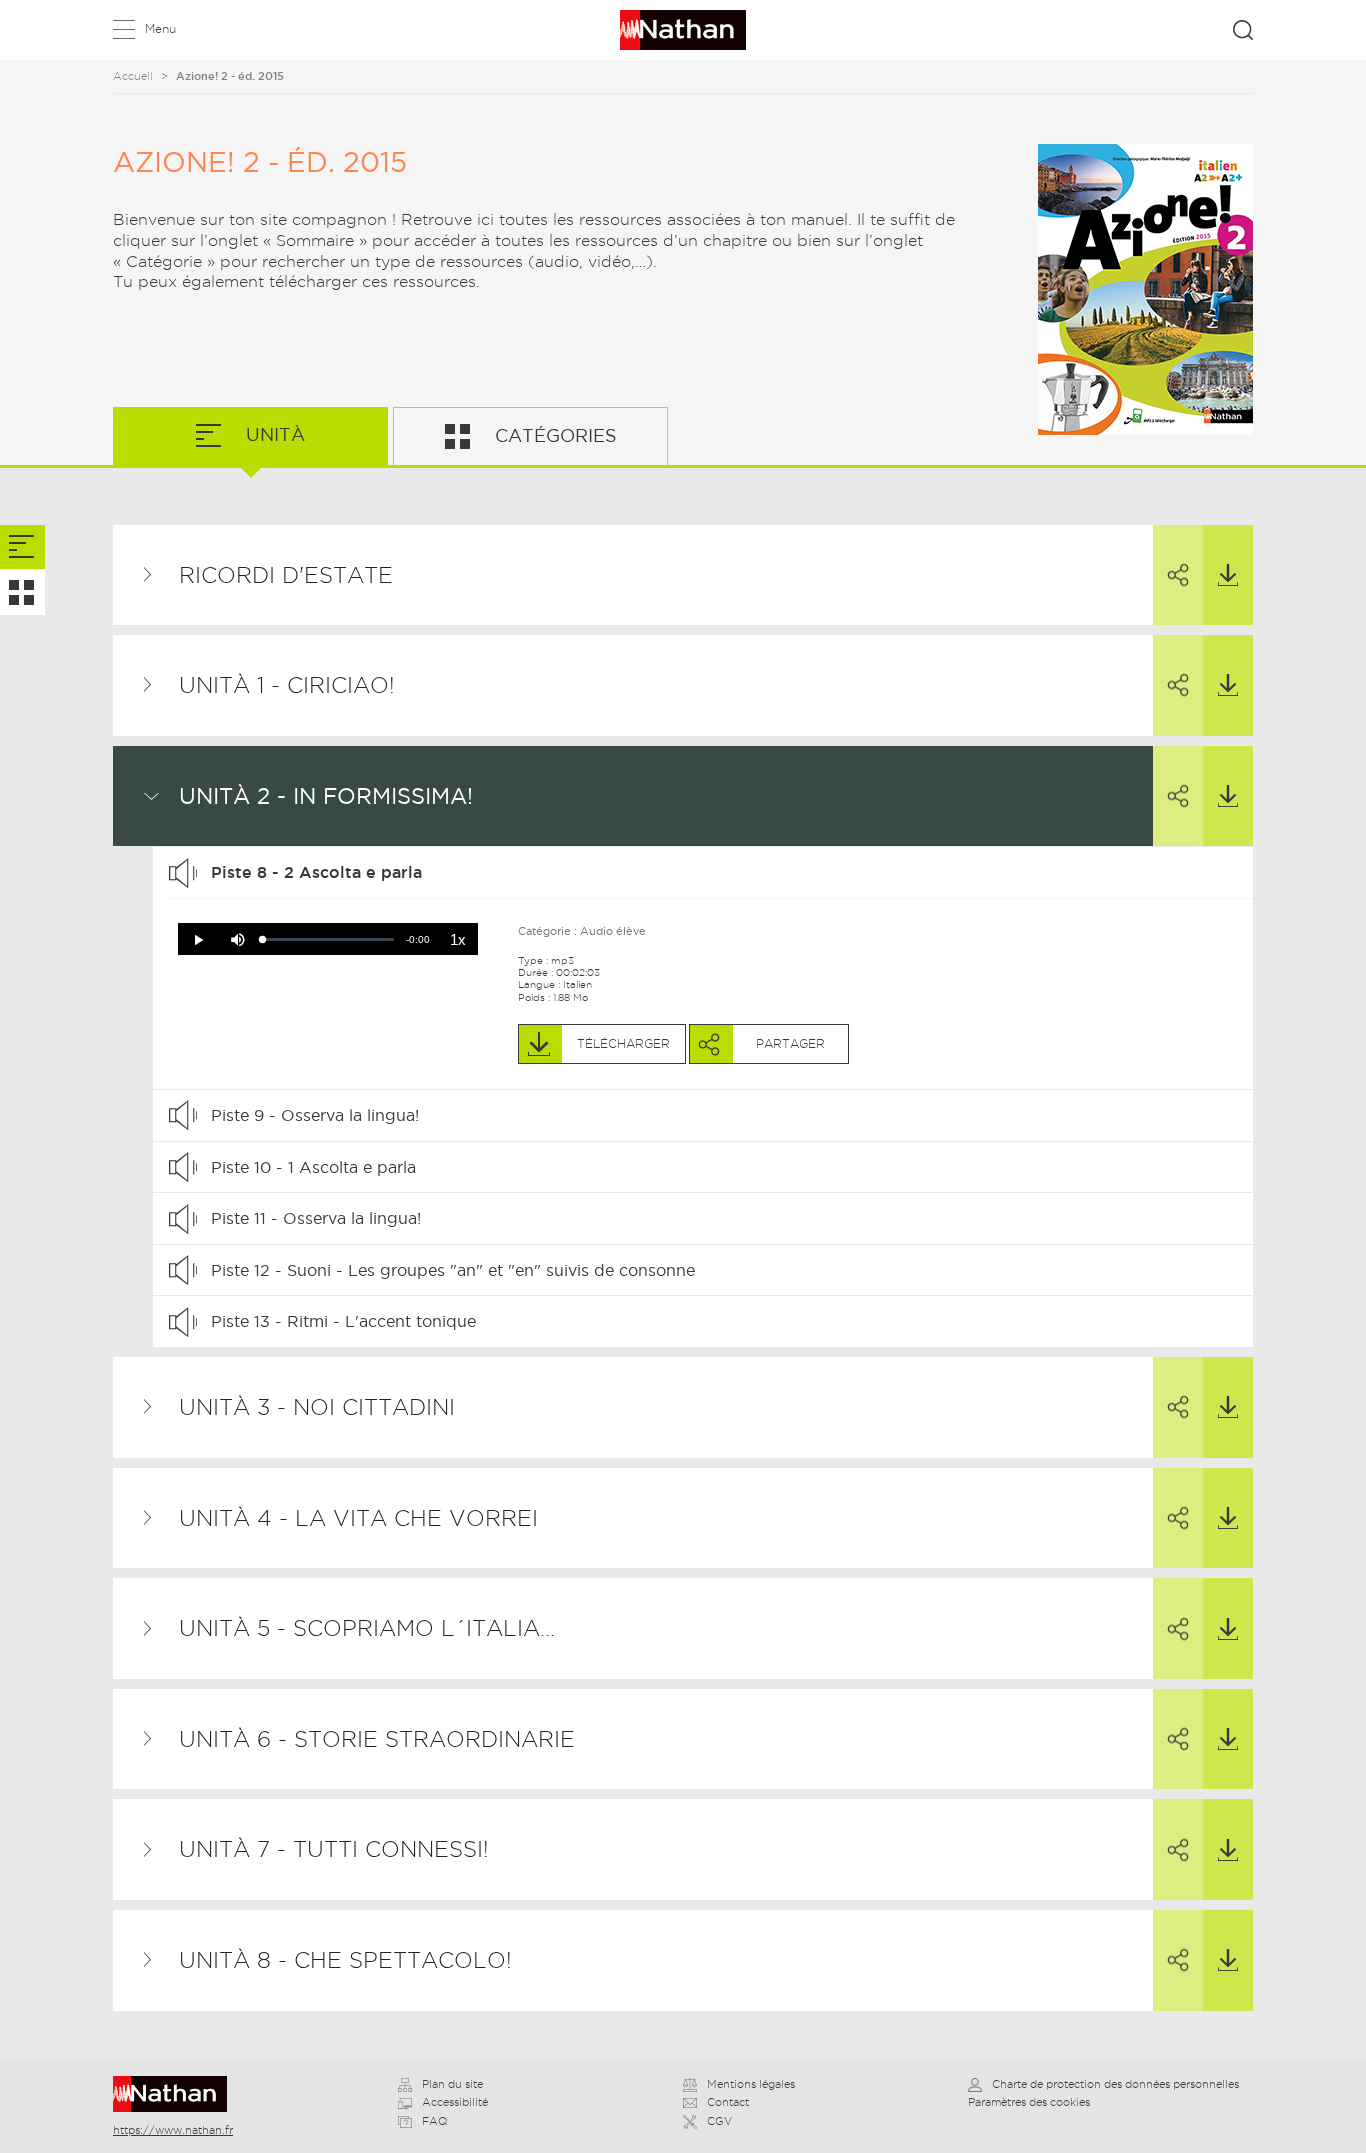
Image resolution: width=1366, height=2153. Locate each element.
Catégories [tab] (553, 435)
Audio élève (613, 931)
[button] (198, 940)
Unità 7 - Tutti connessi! (334, 1849)
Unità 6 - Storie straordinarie (377, 1739)
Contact (728, 2102)
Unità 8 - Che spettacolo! (345, 1960)
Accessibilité (455, 2102)
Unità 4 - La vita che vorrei (358, 1518)
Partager (1178, 575)
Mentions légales (751, 2084)
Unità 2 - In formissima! (326, 796)
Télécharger (1228, 575)
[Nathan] (176, 2094)
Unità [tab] (273, 434)
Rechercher (1243, 30)
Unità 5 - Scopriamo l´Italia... (367, 1628)
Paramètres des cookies (1029, 2102)
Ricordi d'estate (286, 575)
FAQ (434, 2121)
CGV (719, 2121)
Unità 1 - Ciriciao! (287, 685)
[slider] (328, 939)
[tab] (22, 547)
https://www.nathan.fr (173, 2130)
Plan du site (452, 2084)
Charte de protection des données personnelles (1115, 2084)
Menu (160, 28)
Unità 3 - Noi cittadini (317, 1407)
